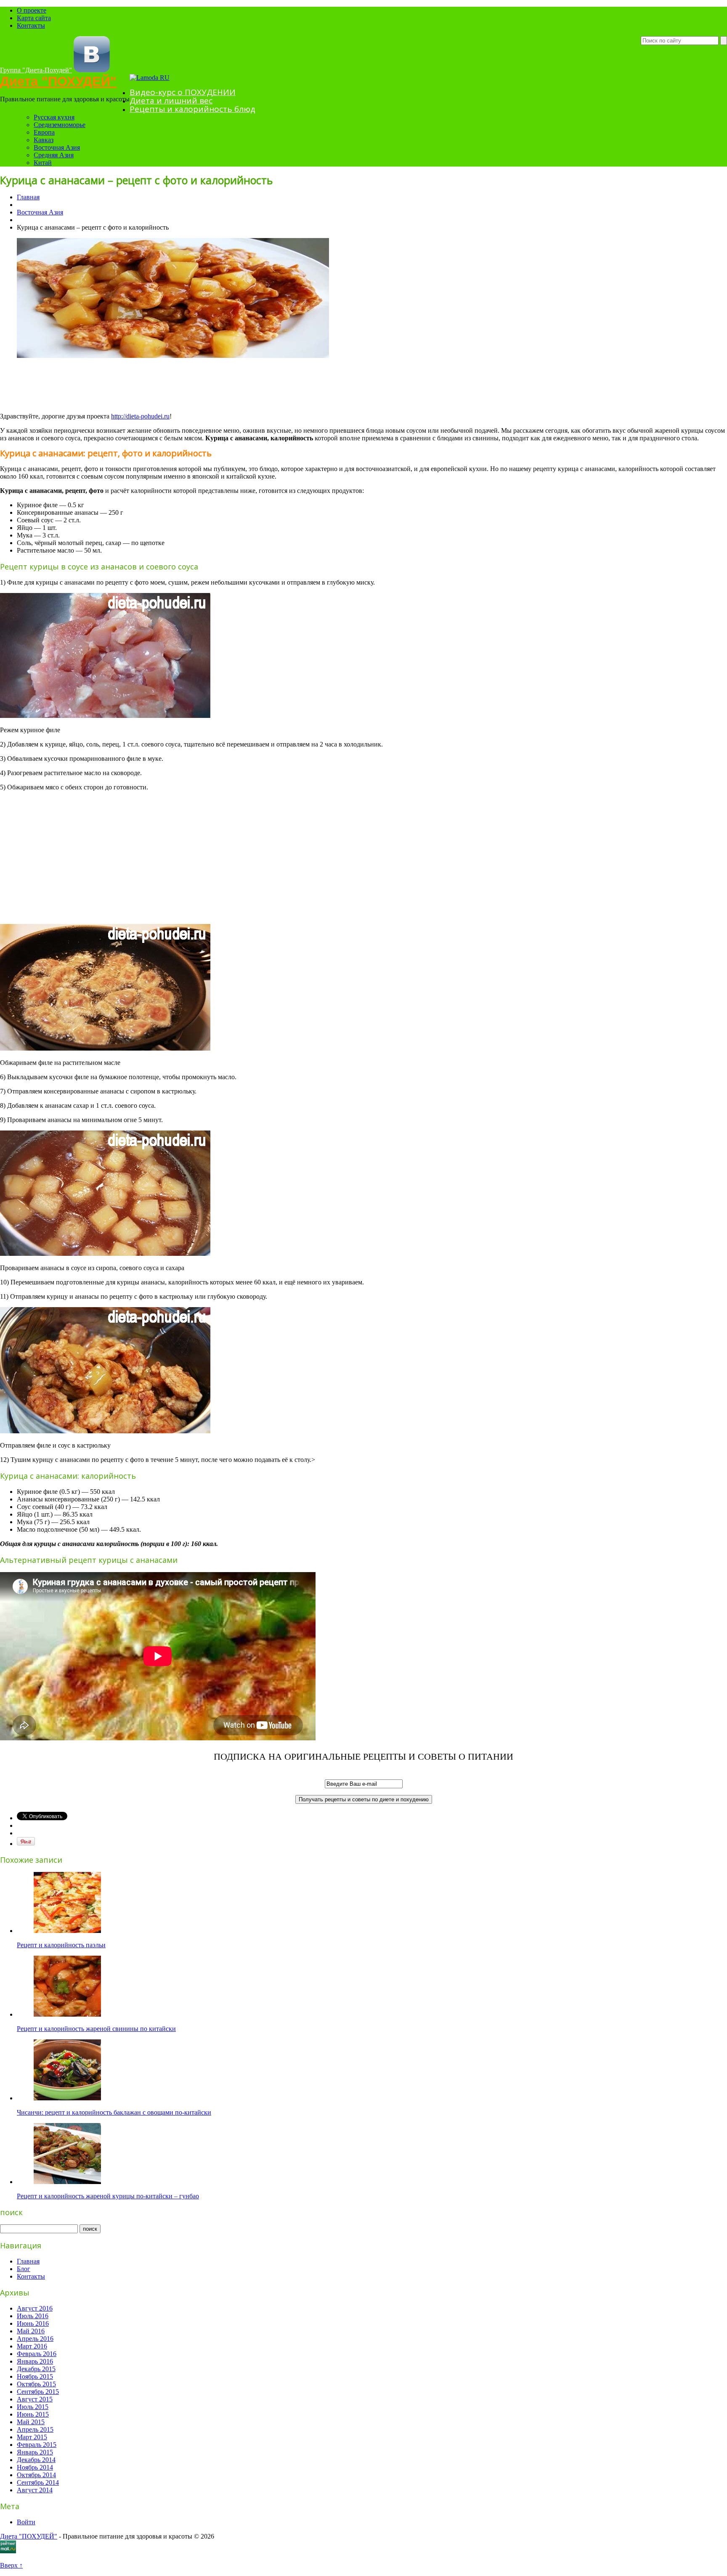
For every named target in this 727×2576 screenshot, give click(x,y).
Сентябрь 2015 (38, 2392)
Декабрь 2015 (36, 2369)
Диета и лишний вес (171, 101)
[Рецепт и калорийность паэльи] (67, 1931)
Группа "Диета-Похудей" (36, 70)
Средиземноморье (60, 125)
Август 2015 (35, 2399)
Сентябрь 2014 (38, 2482)
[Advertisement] (153, 385)
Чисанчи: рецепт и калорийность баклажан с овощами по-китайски (114, 2112)
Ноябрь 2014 (35, 2467)
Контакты (31, 25)
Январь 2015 (35, 2452)
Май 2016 (31, 2331)
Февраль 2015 (37, 2445)
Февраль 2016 (37, 2354)
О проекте (32, 10)
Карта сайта (34, 18)
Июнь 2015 (33, 2414)
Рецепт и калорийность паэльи (61, 1945)
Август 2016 (35, 2308)
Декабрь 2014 (36, 2460)
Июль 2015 (33, 2407)
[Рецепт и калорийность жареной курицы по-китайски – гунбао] (67, 2182)
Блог (24, 2269)
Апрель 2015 (35, 2429)
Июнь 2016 (33, 2323)
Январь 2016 (35, 2361)
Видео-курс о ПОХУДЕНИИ (183, 92)
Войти (26, 2522)
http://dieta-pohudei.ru (140, 416)
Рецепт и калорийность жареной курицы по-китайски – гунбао (108, 2196)
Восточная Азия (57, 147)
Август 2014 (35, 2490)
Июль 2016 (33, 2316)
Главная (28, 197)
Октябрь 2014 (36, 2475)
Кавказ (44, 140)
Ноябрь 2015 (35, 2376)
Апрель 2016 (35, 2339)
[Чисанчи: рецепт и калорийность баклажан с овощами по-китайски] (67, 2098)
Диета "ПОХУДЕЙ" (58, 81)
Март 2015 (32, 2437)
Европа (44, 132)
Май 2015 (31, 2422)
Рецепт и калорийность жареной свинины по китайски (96, 2029)
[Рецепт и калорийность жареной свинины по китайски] (67, 2014)
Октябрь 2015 (36, 2384)
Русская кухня (54, 117)
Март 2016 (32, 2346)
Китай (43, 163)
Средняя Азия (54, 155)
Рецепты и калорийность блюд (192, 109)
